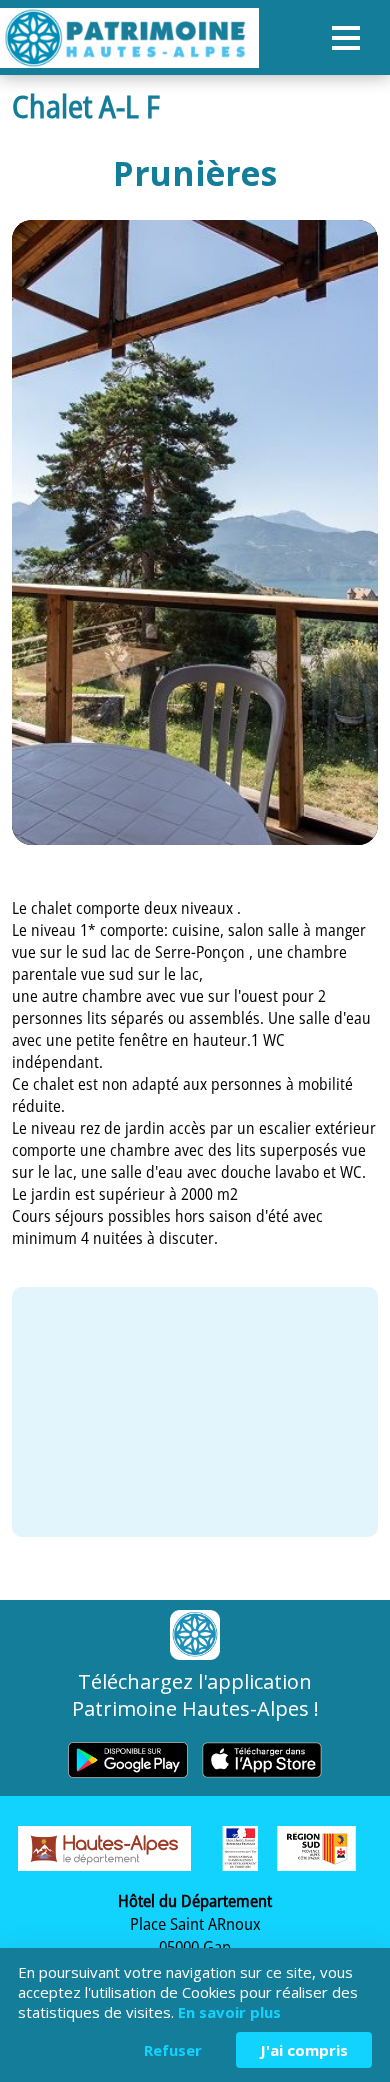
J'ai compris (304, 2050)
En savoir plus (229, 2012)
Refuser (173, 2050)
